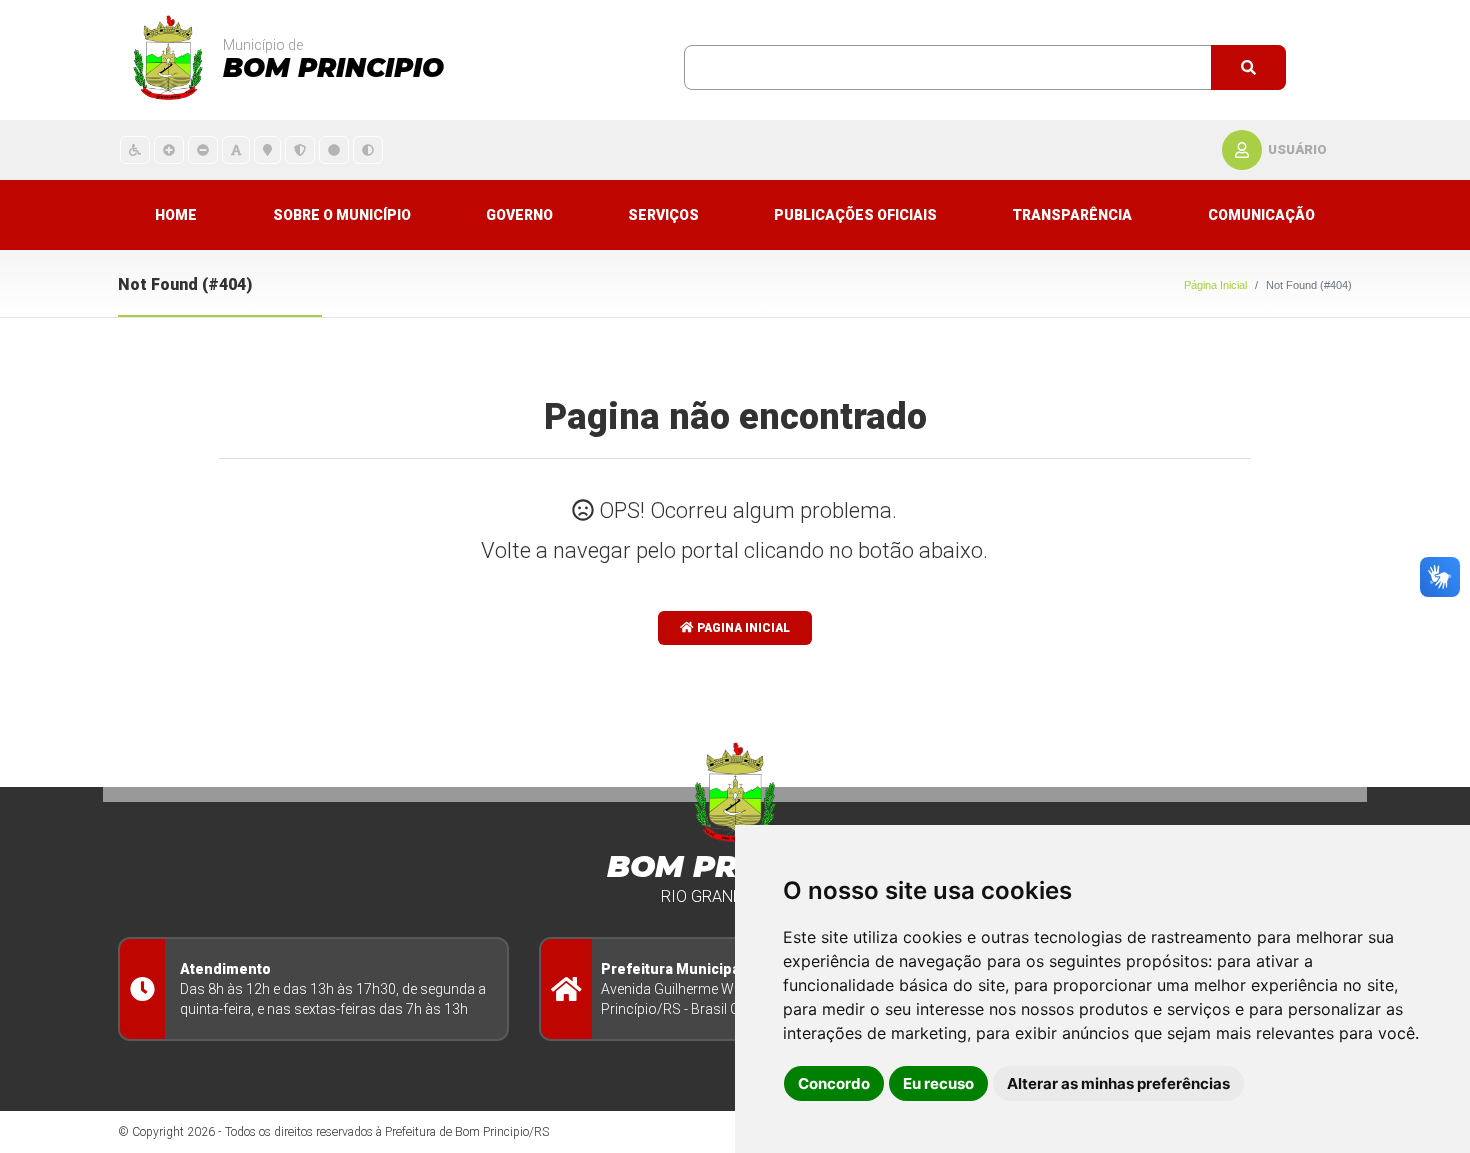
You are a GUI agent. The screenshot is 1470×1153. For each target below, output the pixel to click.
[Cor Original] (334, 149)
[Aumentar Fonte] (169, 149)
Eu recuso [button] (938, 1083)
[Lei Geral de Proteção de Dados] (300, 149)
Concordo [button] (834, 1083)
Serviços (663, 215)
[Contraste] (368, 149)
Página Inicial (1215, 285)
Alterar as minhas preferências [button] (1118, 1083)
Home (176, 215)
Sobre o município (342, 215)
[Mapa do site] (267, 149)
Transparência (1072, 215)
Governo (519, 215)
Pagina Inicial (742, 628)
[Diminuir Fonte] (203, 149)
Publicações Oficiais (855, 215)
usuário (1297, 149)
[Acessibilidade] (135, 149)
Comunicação (1261, 215)
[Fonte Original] (236, 149)
